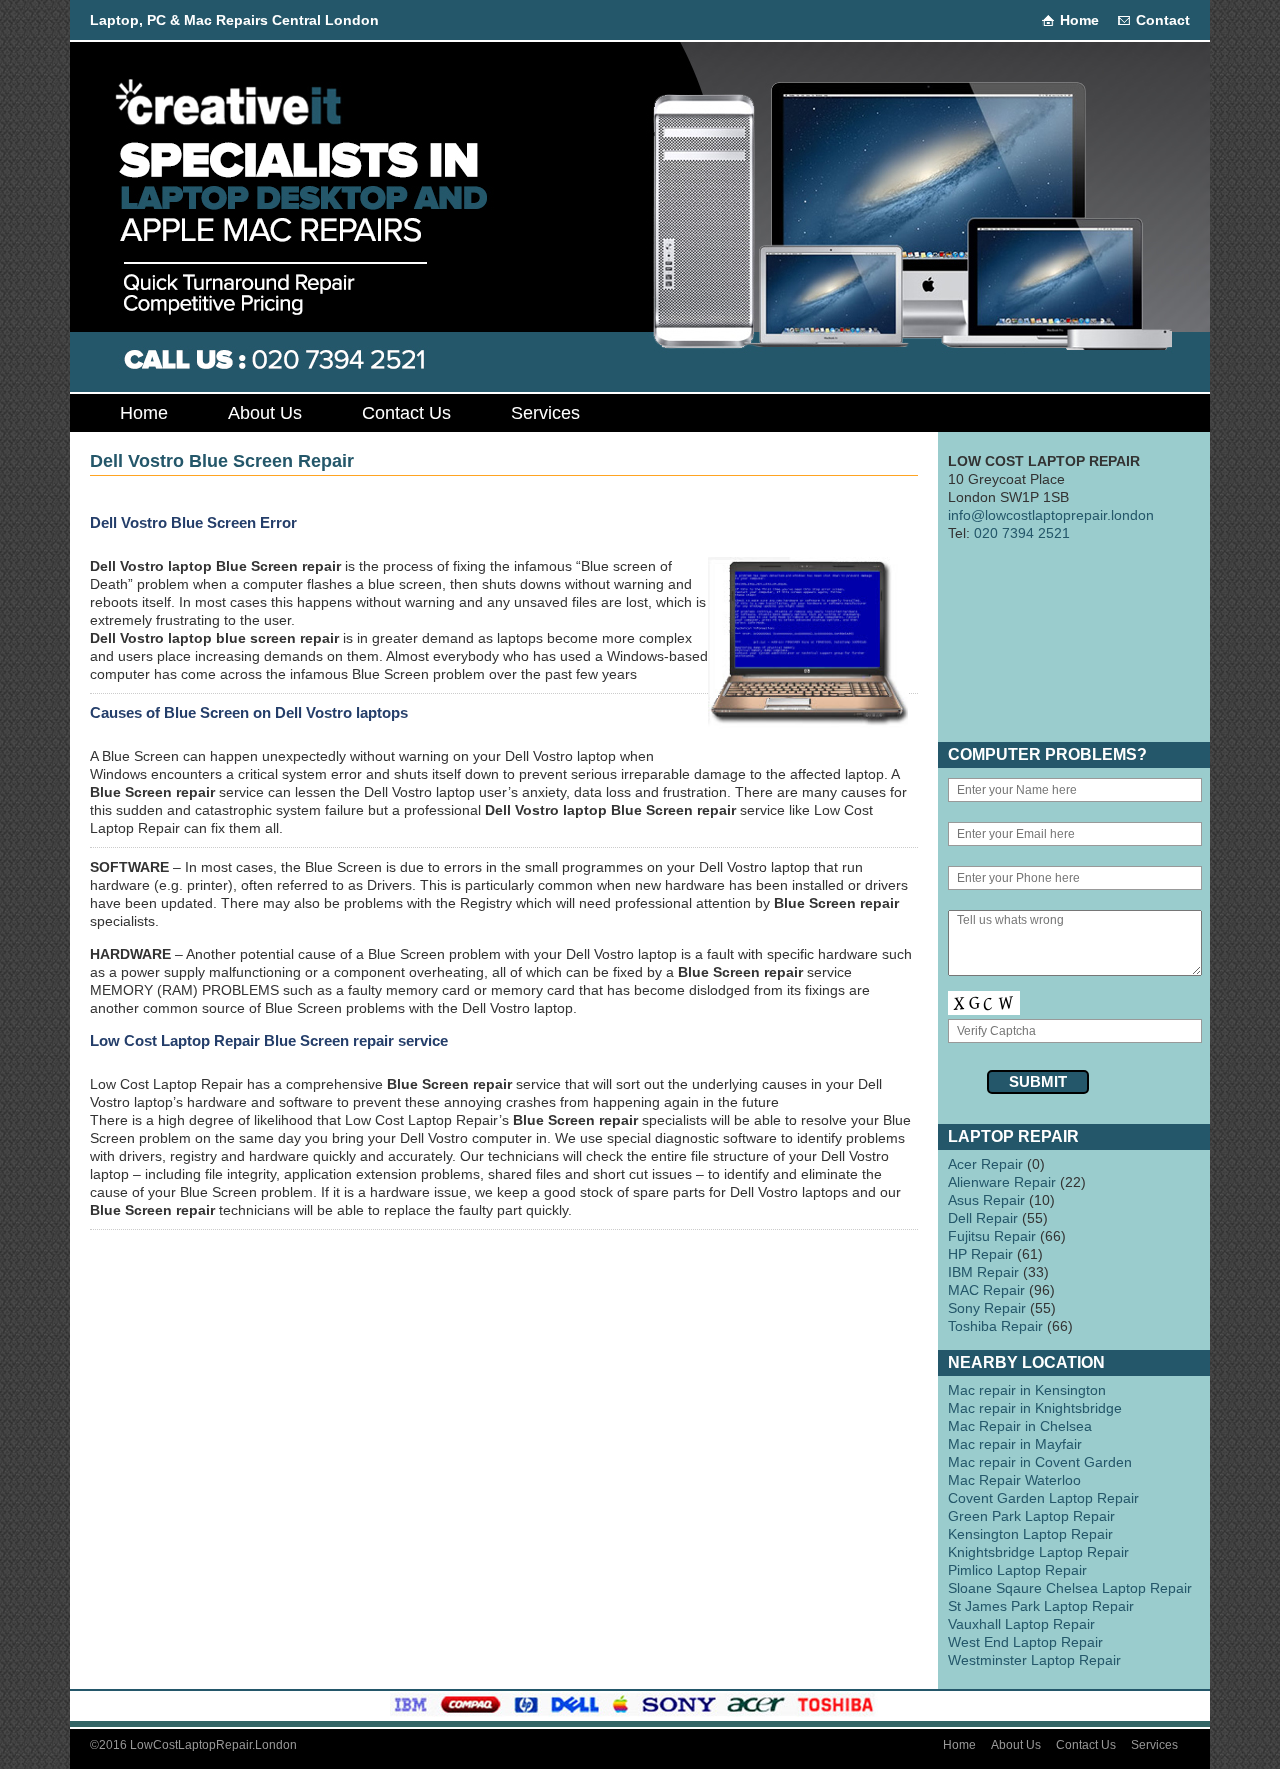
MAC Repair (986, 1290)
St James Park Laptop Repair (1041, 1606)
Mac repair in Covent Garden (1040, 1462)
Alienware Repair (1002, 1182)
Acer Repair (985, 1164)
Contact (1163, 20)
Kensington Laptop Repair (1030, 1534)
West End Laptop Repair (1025, 1642)
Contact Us (406, 413)
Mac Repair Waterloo (1014, 1480)
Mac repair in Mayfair (1015, 1444)
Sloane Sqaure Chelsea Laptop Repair (1070, 1588)
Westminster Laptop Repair (1034, 1660)
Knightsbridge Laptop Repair (1038, 1552)
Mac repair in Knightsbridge (1035, 1408)
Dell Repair (983, 1218)
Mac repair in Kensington (1027, 1390)
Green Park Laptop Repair (1031, 1516)
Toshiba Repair (995, 1326)
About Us (265, 413)
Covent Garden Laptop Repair (1043, 1498)
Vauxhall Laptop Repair (1021, 1624)
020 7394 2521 (1022, 533)
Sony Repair (987, 1308)
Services (545, 413)
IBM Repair (983, 1272)
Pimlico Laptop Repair (1017, 1570)
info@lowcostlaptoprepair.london (1051, 515)
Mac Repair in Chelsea (1020, 1426)
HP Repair (980, 1254)
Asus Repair (986, 1200)
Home (1079, 20)
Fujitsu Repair (992, 1236)
